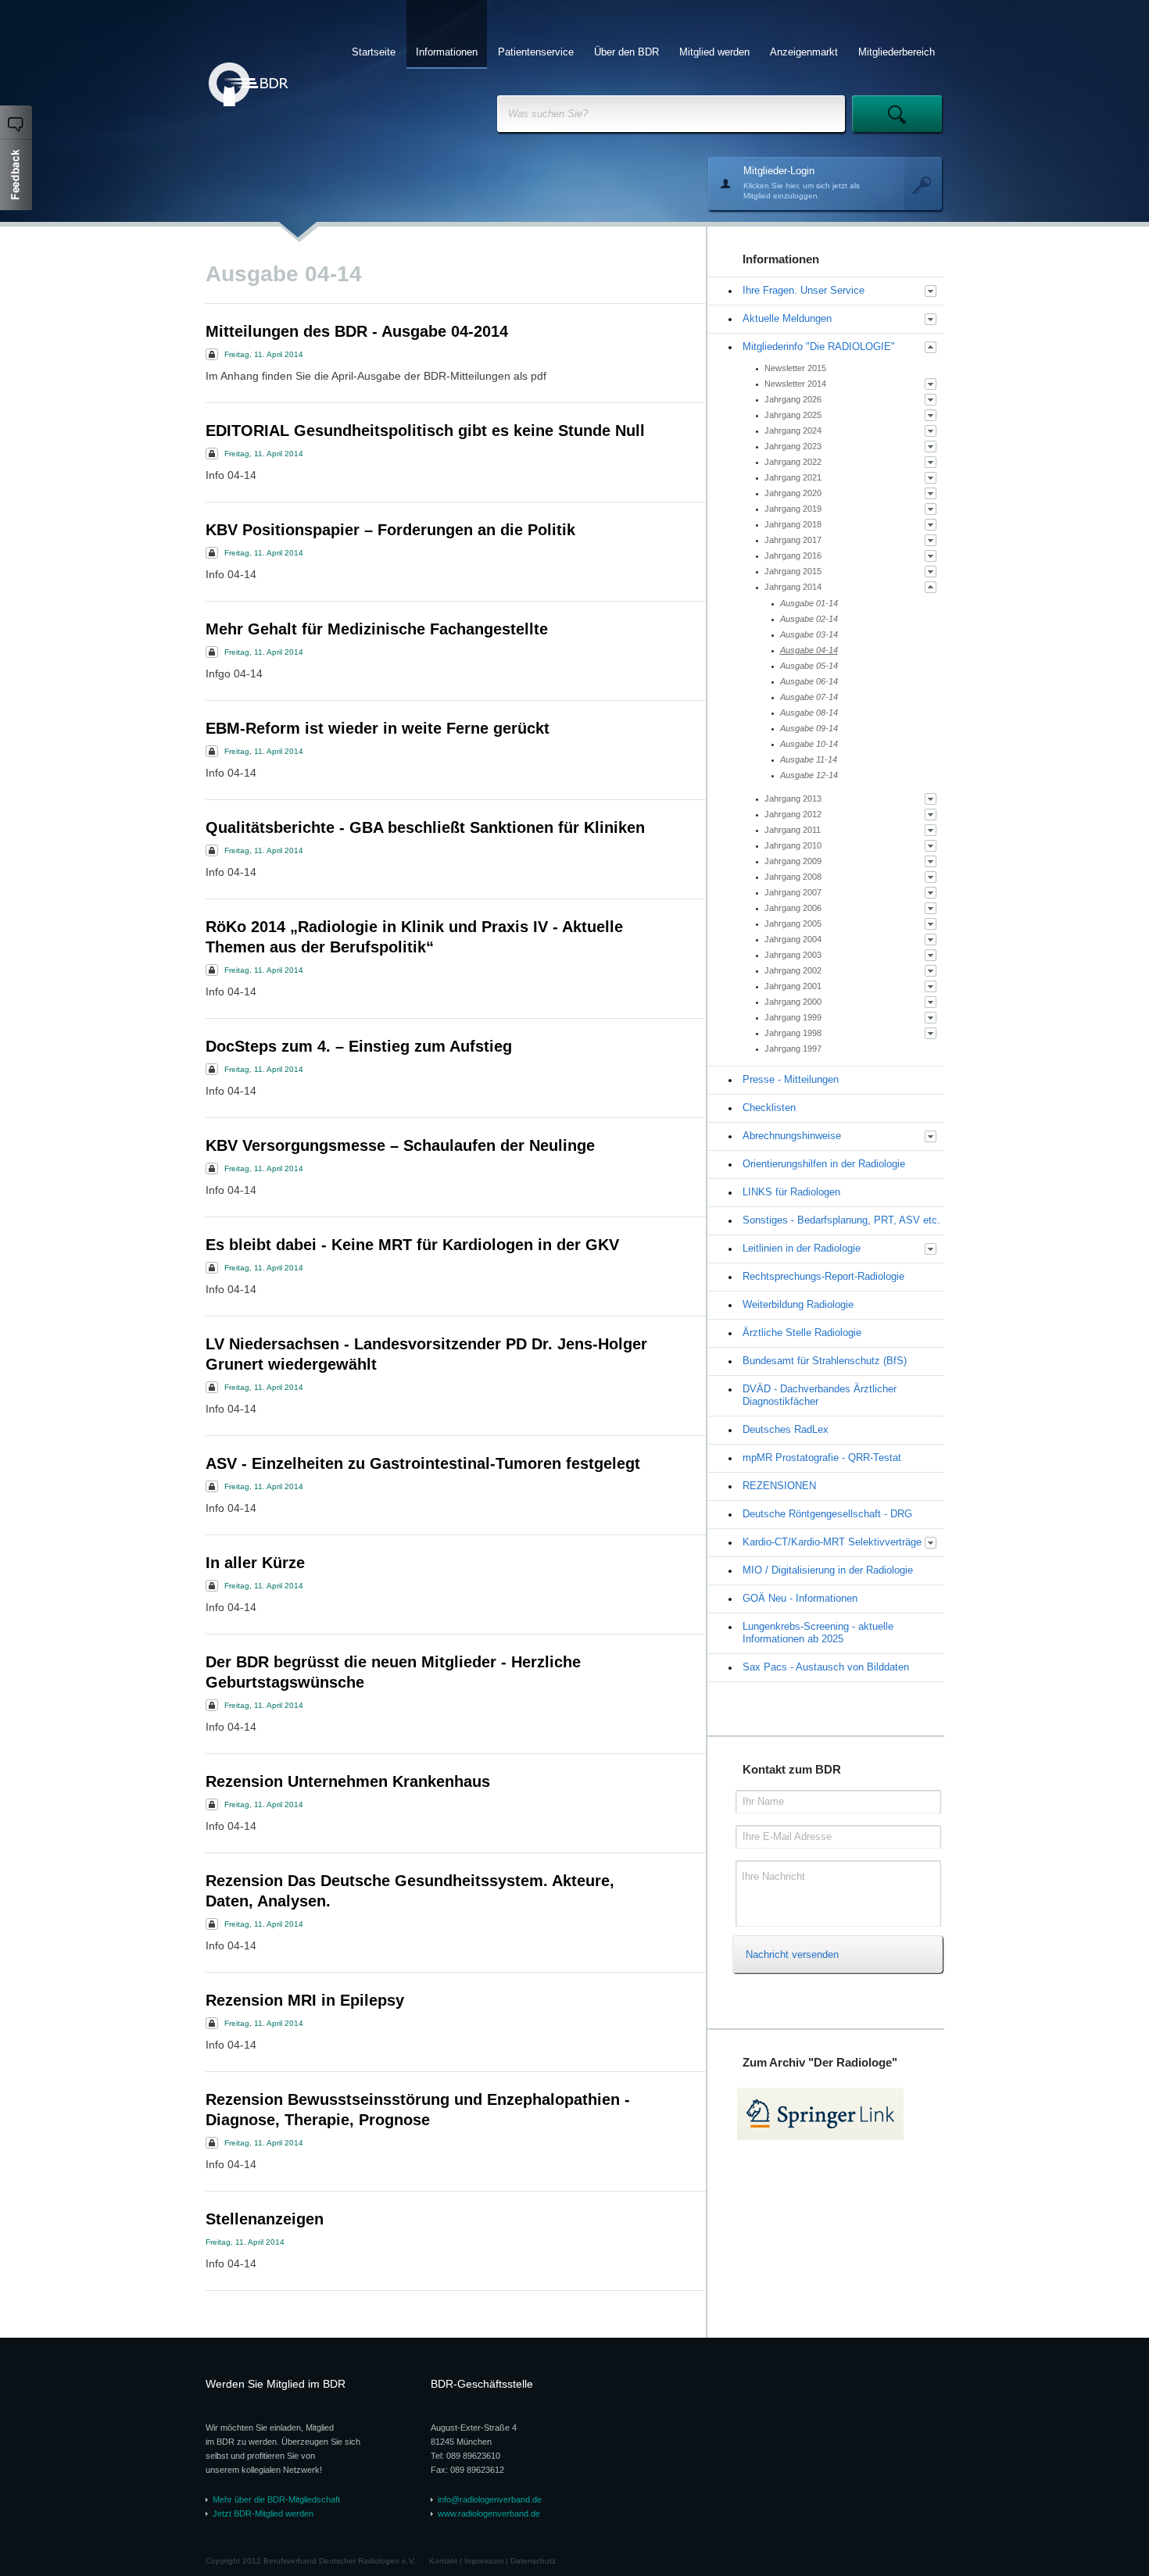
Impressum (484, 2561)
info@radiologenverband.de (490, 2499)
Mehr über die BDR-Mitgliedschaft (276, 2499)
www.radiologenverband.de (489, 2513)
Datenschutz (533, 2561)
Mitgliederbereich (897, 52)
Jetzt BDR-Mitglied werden (263, 2513)
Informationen (447, 52)
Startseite (374, 52)
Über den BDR (626, 52)
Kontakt (443, 2561)
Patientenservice (536, 52)
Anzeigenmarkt (804, 52)
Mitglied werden (714, 52)
